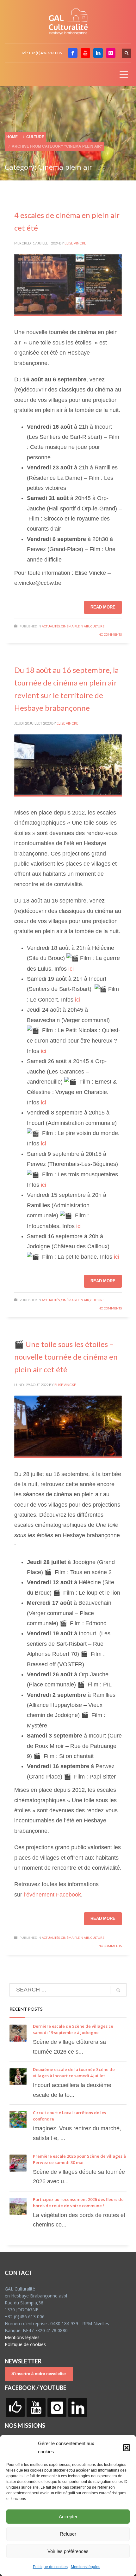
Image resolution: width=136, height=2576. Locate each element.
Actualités (51, 626)
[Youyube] (85, 53)
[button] (127, 2448)
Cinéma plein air (75, 626)
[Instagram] (111, 53)
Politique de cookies (50, 2567)
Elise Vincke (75, 243)
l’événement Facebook (52, 1895)
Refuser (68, 2534)
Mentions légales (86, 2567)
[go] (118, 1990)
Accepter (68, 2517)
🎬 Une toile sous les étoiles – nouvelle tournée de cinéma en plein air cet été (66, 1357)
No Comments (110, 634)
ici (71, 969)
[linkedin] (98, 53)
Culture (97, 626)
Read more (103, 607)
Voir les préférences (68, 2551)
